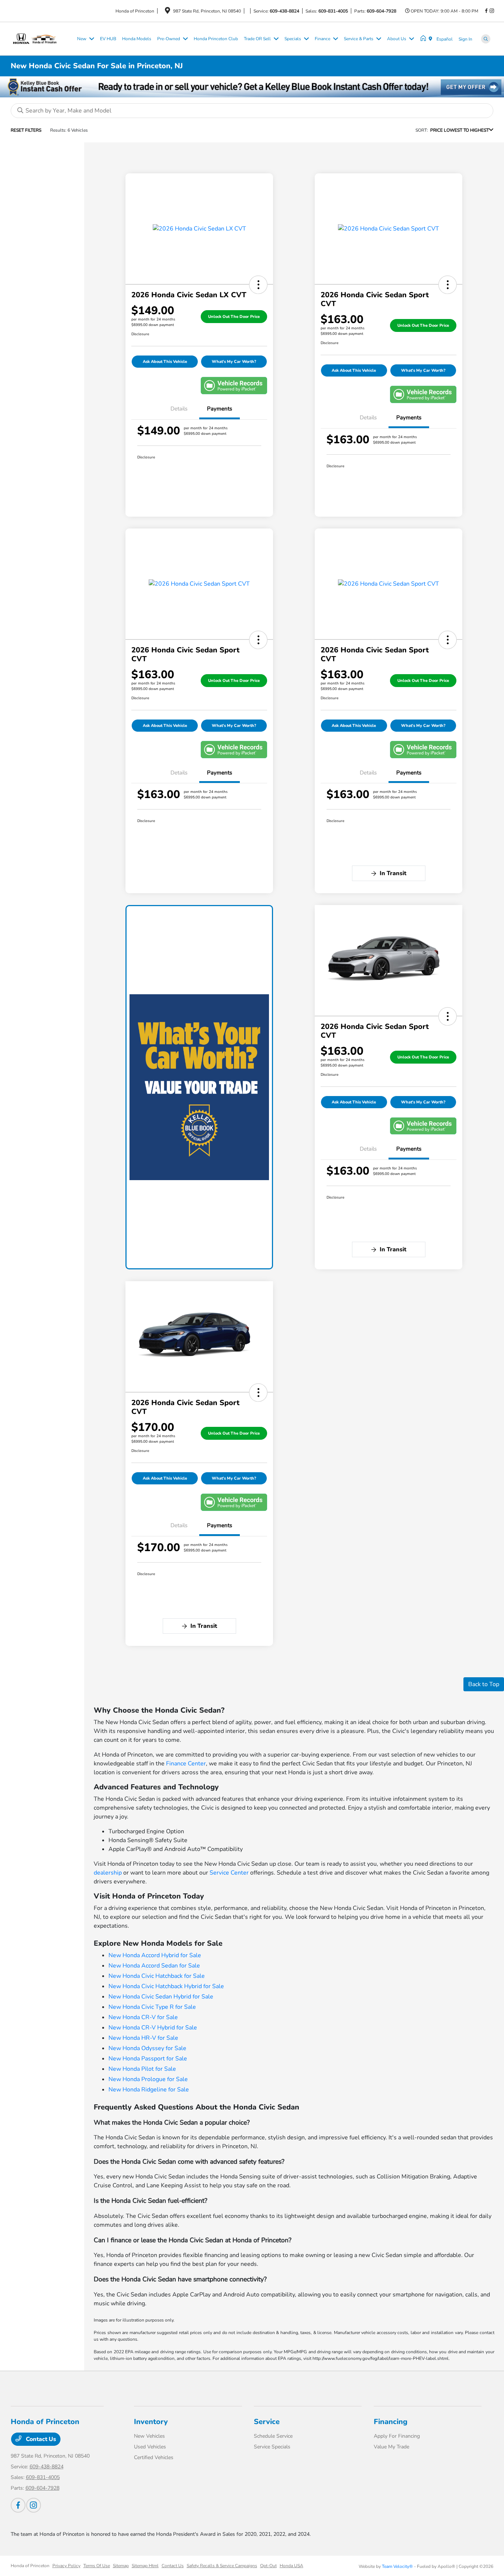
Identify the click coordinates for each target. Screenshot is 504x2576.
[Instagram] (492, 11)
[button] (258, 285)
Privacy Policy (66, 2566)
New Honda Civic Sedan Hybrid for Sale (161, 1997)
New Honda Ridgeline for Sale (149, 2090)
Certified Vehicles (154, 2457)
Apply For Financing (397, 2436)
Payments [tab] (220, 409)
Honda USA (291, 2566)
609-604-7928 (382, 11)
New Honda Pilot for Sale (142, 2069)
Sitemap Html (145, 2566)
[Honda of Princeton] (42, 38)
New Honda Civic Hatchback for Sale (157, 1976)
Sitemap (121, 2566)
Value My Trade (391, 2447)
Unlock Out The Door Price (234, 317)
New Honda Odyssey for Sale (147, 2048)
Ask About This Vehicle (165, 362)
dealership (108, 1873)
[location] (168, 12)
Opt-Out (268, 2566)
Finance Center (186, 1764)
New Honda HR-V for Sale (143, 2038)
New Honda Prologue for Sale (148, 2079)
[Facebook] (486, 11)
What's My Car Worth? (234, 362)
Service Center (229, 1873)
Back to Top (484, 1684)
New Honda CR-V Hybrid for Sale (153, 2028)
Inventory (151, 2422)
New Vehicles (149, 2436)
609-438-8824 (284, 11)
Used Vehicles (150, 2447)
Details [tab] (179, 409)
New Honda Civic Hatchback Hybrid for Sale (166, 1986)
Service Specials (272, 2447)
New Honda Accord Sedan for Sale (154, 1966)
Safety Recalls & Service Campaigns (222, 2566)
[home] (425, 39)
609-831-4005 (333, 11)
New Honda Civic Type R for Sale (152, 2007)
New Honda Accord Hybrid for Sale (155, 1955)
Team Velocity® (397, 2566)
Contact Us (40, 2439)
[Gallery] (252, 87)
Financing (391, 2422)
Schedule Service (273, 2436)
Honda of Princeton (30, 2566)
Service (267, 2422)
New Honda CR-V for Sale (143, 2017)
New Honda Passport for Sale (148, 2059)
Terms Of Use (97, 2566)
